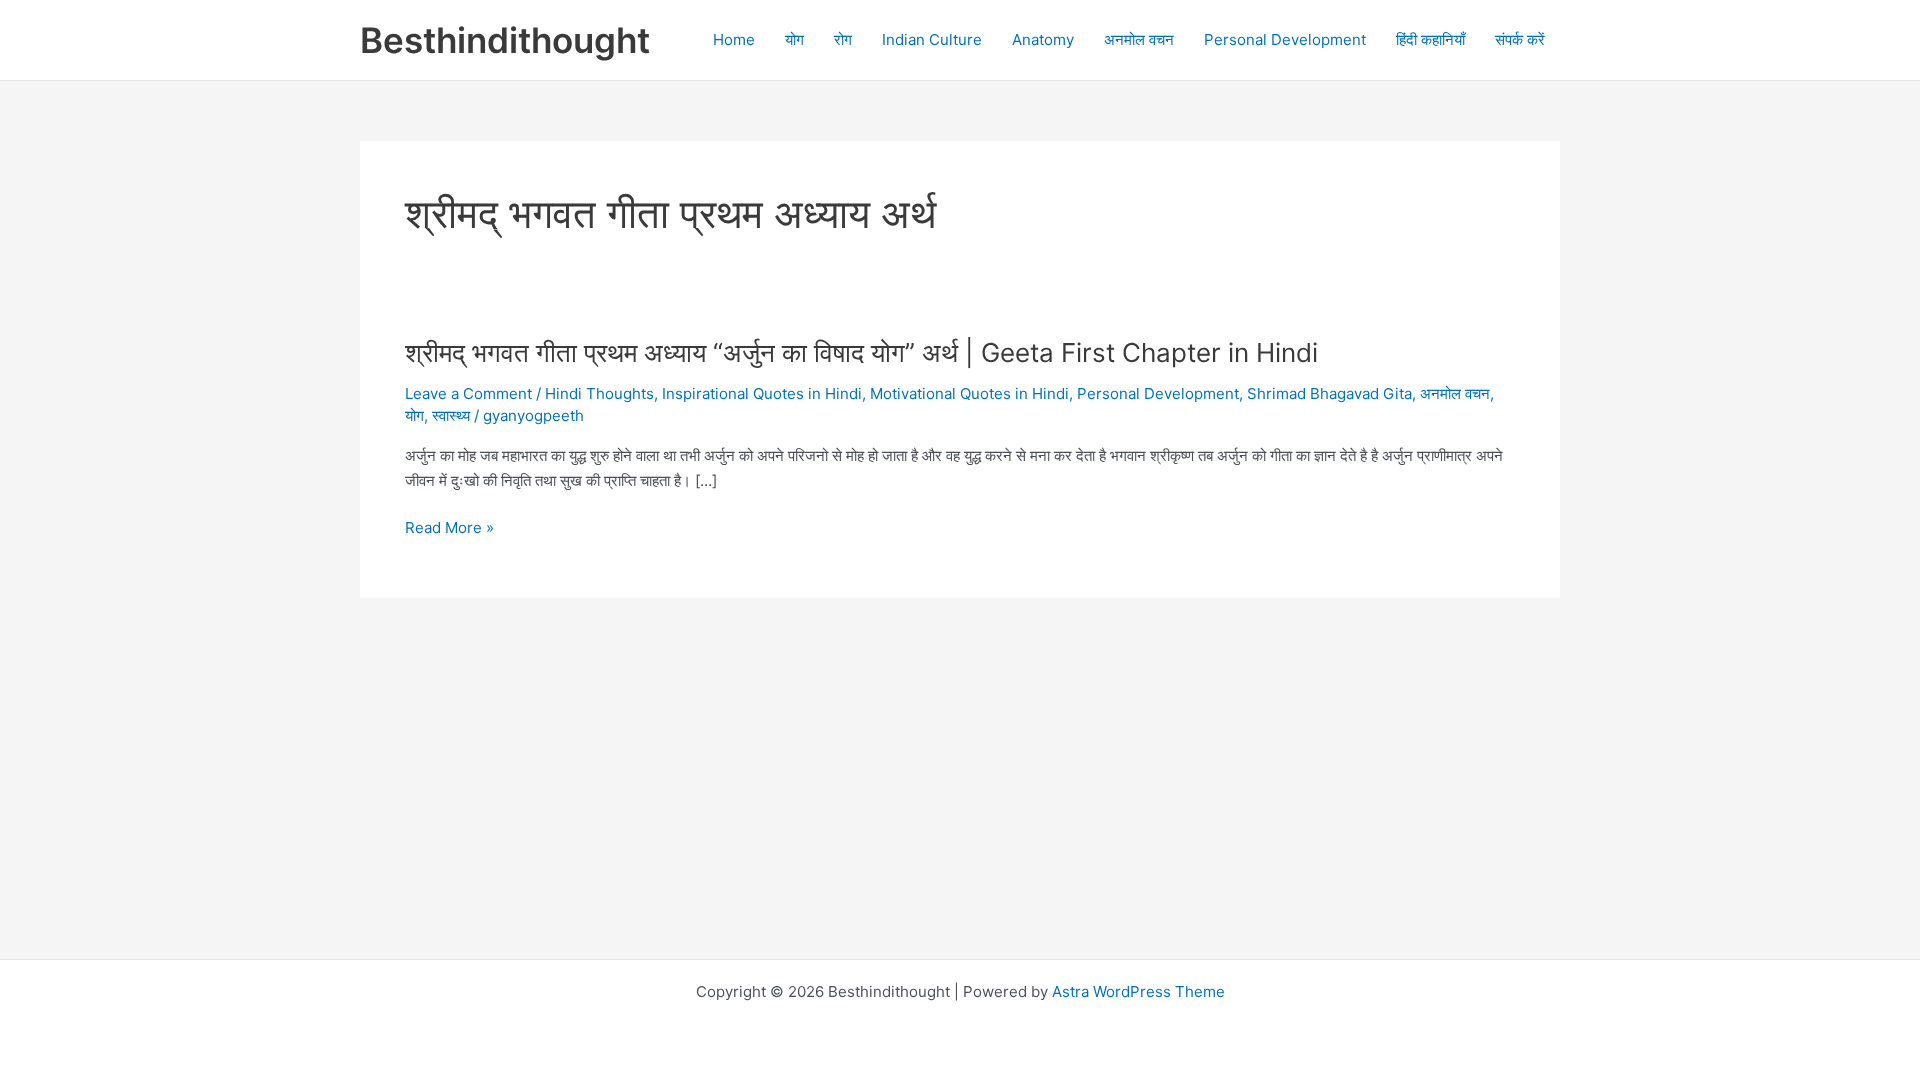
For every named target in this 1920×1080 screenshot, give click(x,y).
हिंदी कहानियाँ (1430, 39)
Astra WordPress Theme (1138, 991)
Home (734, 39)
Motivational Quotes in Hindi (969, 393)
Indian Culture (932, 39)
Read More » (449, 529)
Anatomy (1043, 39)
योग (794, 39)
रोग (843, 39)
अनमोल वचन (1139, 39)
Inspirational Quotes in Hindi (762, 393)
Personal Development (1285, 39)
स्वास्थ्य (451, 415)
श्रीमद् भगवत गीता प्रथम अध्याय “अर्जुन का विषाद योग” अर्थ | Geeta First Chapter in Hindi (861, 352)
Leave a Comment (468, 393)
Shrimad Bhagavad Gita (1329, 393)
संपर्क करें (1520, 39)
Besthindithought (505, 40)
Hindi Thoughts (599, 393)
